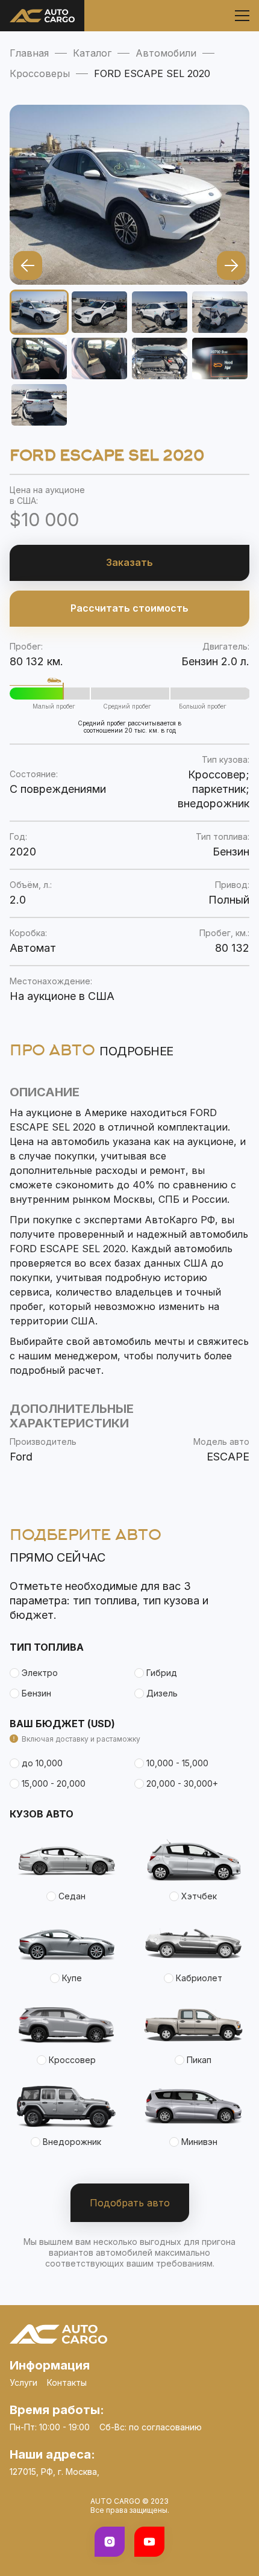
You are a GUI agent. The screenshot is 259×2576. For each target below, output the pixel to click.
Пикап (199, 2060)
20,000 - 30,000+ (182, 1783)
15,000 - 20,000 (54, 1783)
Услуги (23, 2382)
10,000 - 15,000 (177, 1763)
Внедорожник (72, 2142)
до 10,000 (42, 1763)
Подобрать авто (130, 2203)
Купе (72, 1978)
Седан (72, 1896)
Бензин (36, 1693)
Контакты (67, 2382)
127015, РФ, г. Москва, (55, 2472)
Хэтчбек (199, 1896)
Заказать (129, 562)
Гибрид (162, 1673)
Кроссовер (72, 2060)
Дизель (162, 1693)
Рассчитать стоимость (129, 608)
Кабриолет (199, 1978)
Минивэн (199, 2142)
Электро (40, 1673)
